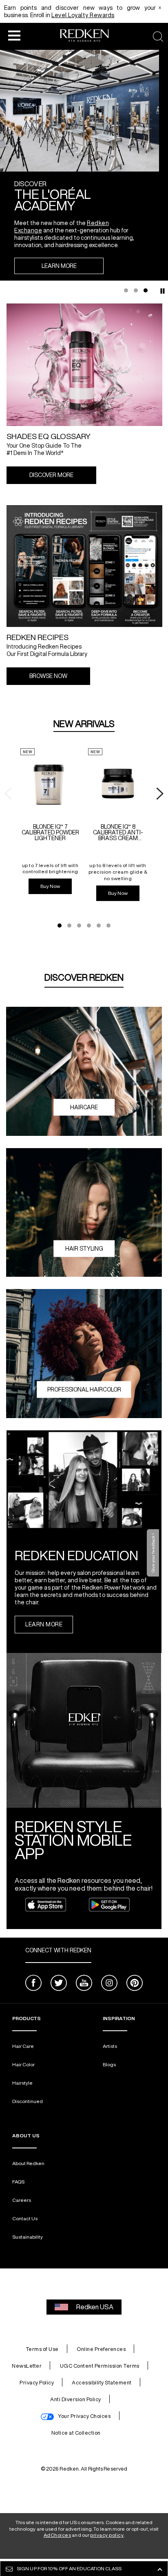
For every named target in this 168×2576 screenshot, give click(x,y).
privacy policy (107, 2535)
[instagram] (109, 1984)
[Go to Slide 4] (89, 926)
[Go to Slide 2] (69, 926)
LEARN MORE (59, 266)
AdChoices (57, 2535)
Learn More (44, 1624)
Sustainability (28, 2237)
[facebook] (33, 1984)
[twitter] (59, 1984)
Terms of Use (42, 2349)
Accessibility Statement (102, 2383)
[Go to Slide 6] (108, 926)
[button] (14, 35)
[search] (158, 37)
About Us (26, 2136)
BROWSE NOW (48, 676)
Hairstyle (22, 2083)
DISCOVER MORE (51, 475)
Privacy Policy (37, 2383)
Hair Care (23, 2046)
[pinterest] (135, 1984)
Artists (110, 2046)
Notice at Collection (76, 2433)
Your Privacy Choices (84, 2416)
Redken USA (95, 2307)
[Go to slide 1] (126, 290)
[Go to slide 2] (136, 290)
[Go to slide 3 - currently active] (146, 290)
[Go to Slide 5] (99, 926)
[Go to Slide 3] (79, 926)
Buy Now (50, 886)
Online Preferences (101, 2349)
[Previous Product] (8, 794)
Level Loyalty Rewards (83, 15)
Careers (22, 2200)
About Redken (28, 2163)
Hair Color (23, 2064)
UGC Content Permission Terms (100, 2366)
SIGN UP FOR (69, 2568)
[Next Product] (160, 794)
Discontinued (28, 2101)
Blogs (109, 2064)
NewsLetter (27, 2366)
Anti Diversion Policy (76, 2399)
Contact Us (25, 2218)
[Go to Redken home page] (84, 37)
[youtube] (84, 1984)
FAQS (18, 2182)
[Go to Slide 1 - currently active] (60, 926)
